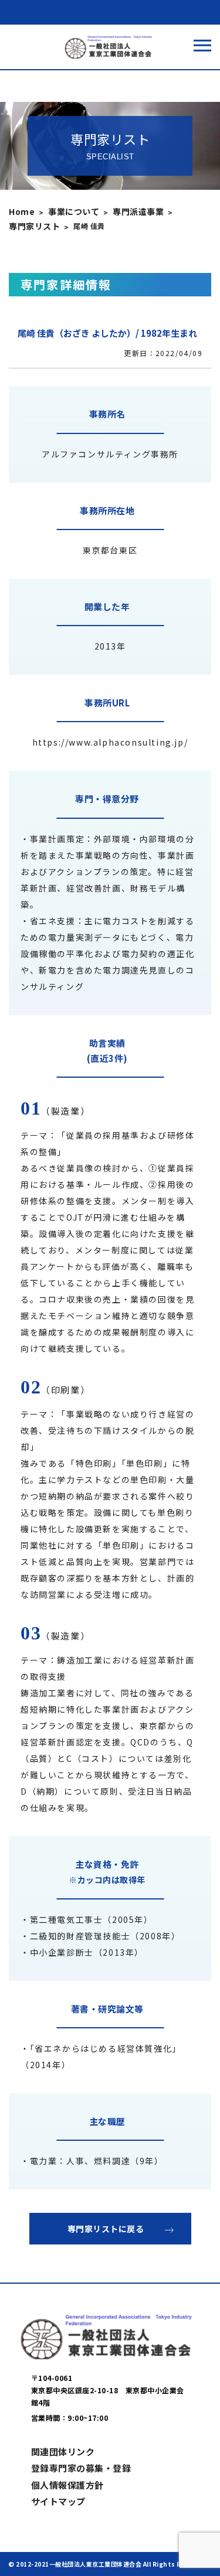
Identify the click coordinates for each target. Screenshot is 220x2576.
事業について (74, 211)
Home (22, 211)
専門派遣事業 (138, 211)
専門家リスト (34, 226)
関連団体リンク (63, 2452)
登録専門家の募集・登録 (81, 2468)
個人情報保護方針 (67, 2485)
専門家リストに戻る (106, 2229)
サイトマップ (58, 2501)
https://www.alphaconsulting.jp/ (110, 742)
